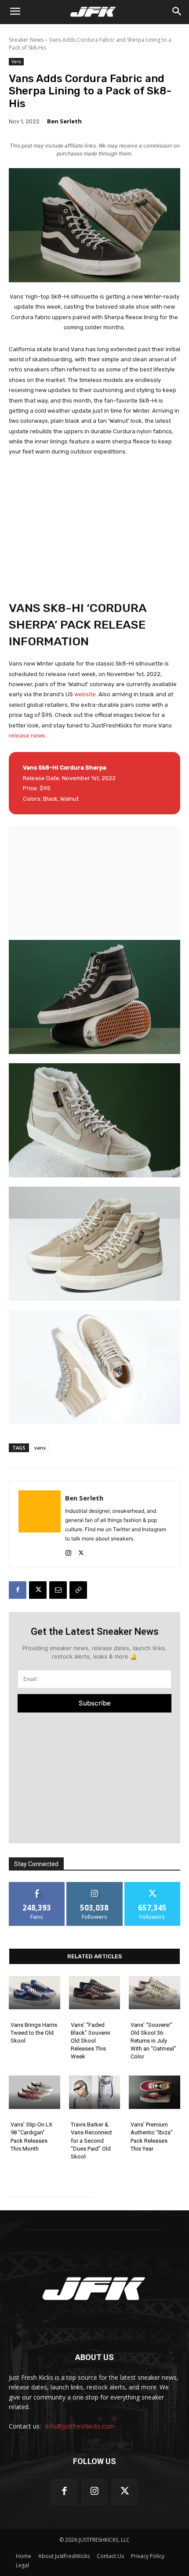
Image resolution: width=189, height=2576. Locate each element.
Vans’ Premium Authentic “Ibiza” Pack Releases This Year (152, 2137)
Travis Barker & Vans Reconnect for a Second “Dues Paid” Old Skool (91, 2141)
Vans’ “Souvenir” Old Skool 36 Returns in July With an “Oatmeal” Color (153, 2041)
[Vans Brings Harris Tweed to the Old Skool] (35, 1993)
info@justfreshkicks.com (80, 2426)
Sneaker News (26, 40)
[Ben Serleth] (40, 1524)
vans (40, 1448)
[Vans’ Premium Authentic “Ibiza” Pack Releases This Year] (154, 2092)
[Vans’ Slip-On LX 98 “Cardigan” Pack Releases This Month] (35, 2092)
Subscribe (95, 1703)
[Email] (58, 1590)
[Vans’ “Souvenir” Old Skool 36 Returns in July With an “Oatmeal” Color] (154, 1993)
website (85, 694)
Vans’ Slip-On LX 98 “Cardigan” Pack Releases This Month (31, 2137)
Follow (95, 1885)
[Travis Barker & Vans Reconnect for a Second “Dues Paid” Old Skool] (95, 2092)
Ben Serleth (64, 121)
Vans (16, 61)
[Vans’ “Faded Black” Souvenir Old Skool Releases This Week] (95, 1993)
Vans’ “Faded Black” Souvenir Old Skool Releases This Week (91, 2041)
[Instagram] (68, 1551)
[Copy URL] (78, 1590)
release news (27, 736)
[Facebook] (18, 1590)
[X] (81, 1551)
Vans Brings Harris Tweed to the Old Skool (34, 2033)
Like (37, 1885)
